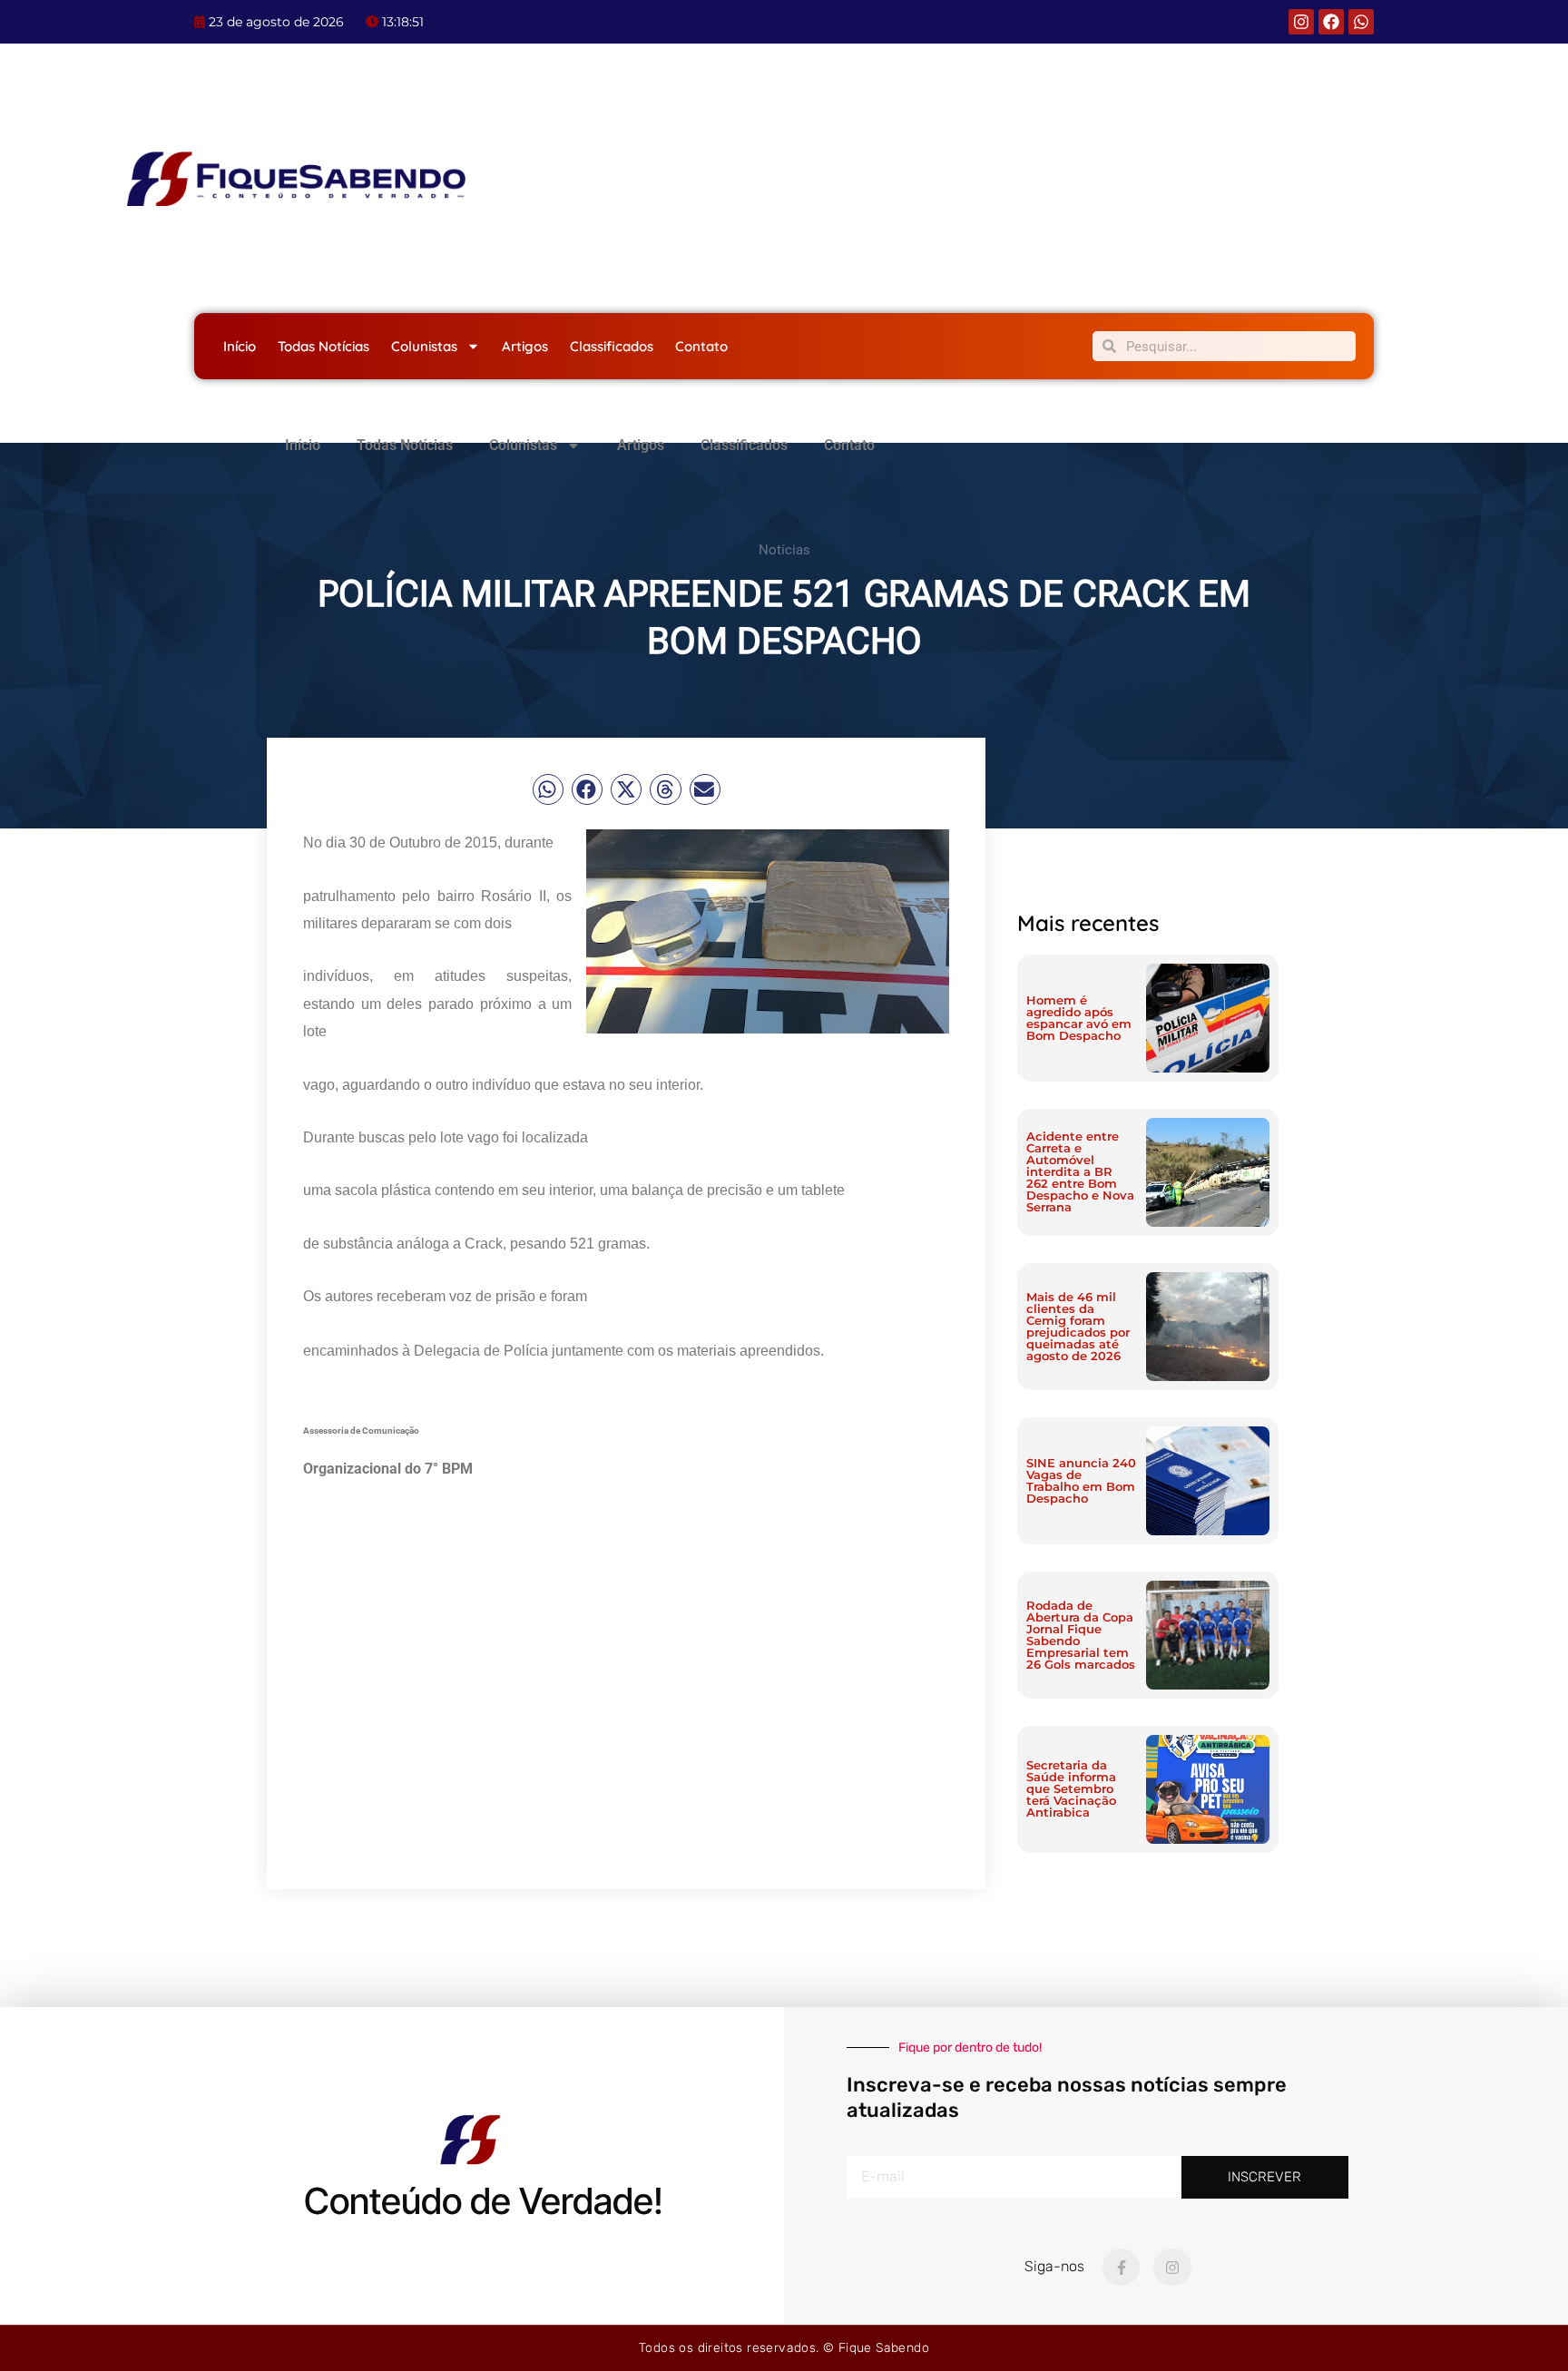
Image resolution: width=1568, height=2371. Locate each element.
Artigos (525, 346)
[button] (548, 789)
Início (240, 346)
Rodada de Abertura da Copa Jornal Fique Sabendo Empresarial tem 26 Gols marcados (1081, 1635)
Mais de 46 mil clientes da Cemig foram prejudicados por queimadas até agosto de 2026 (1078, 1326)
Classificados (612, 346)
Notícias (784, 550)
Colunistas (424, 346)
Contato (701, 346)
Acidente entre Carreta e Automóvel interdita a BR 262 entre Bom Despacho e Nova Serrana (1080, 1171)
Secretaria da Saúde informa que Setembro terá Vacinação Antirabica (1071, 1788)
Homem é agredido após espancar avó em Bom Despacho (1079, 1018)
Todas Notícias (323, 346)
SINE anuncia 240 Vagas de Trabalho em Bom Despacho (1081, 1480)
